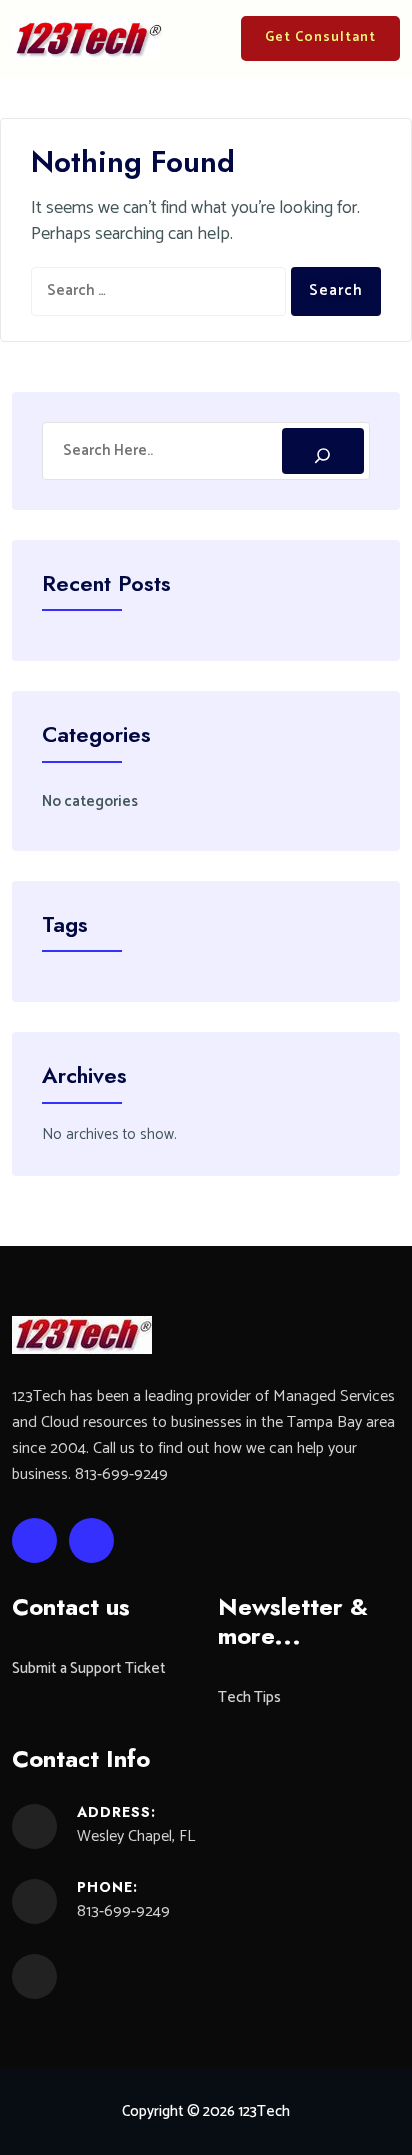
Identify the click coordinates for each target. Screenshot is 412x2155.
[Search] (323, 451)
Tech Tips (249, 1698)
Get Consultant (320, 37)
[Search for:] (158, 291)
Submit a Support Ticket (89, 1669)
